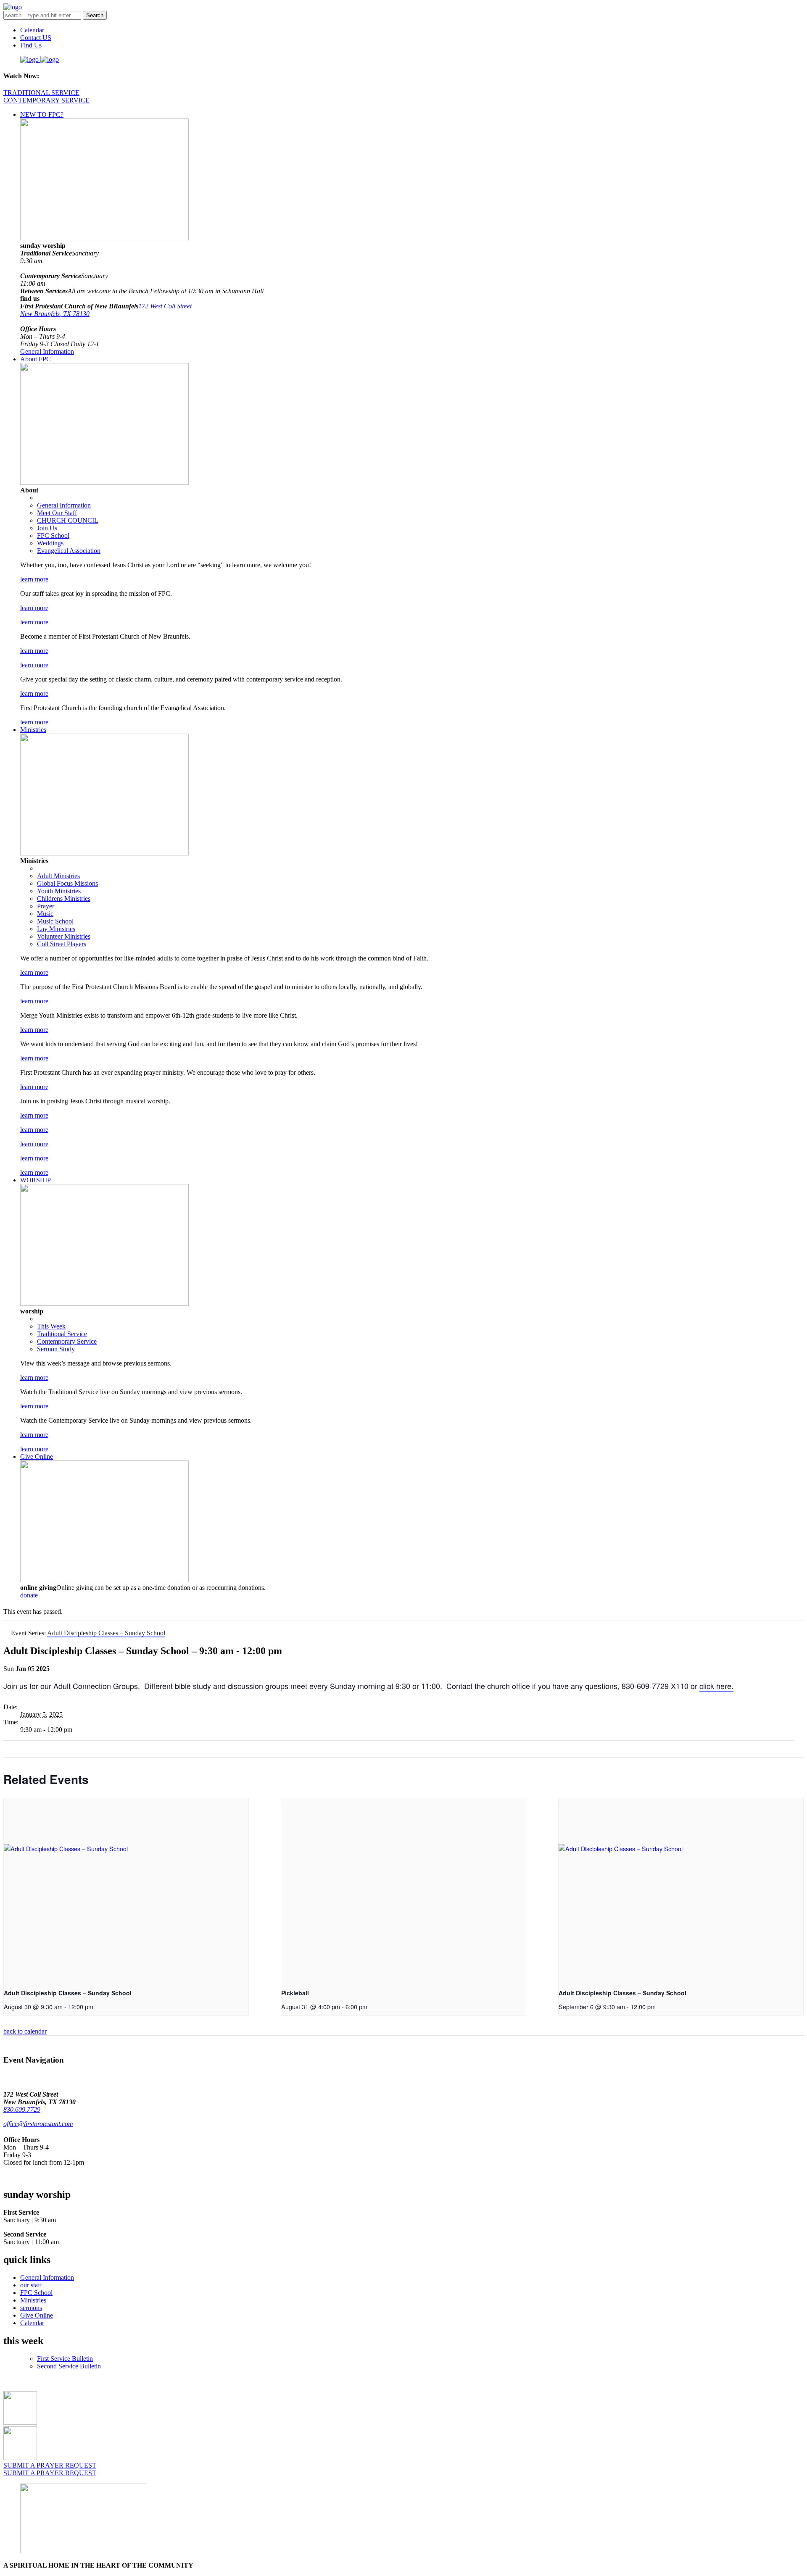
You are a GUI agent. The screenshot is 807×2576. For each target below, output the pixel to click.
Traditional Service (62, 1334)
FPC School (53, 535)
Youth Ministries (59, 891)
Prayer (46, 906)
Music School (55, 921)
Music (45, 914)
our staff (31, 2285)
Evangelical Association (69, 551)
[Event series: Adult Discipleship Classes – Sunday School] (96, 2006)
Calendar (32, 30)
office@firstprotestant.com (38, 2124)
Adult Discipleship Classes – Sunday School (68, 1993)
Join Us (47, 528)
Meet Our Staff (57, 513)
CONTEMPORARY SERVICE (46, 100)
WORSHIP (36, 1180)
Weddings (50, 543)
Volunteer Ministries (64, 936)
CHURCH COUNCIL (68, 520)
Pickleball (295, 1993)
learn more (34, 579)
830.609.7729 (22, 2109)
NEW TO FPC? (42, 114)
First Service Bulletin (65, 2359)
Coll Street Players (62, 944)
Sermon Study (56, 1349)
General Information (47, 351)
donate (29, 1595)
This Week (51, 1326)
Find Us (31, 45)
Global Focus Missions (67, 883)
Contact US (36, 38)
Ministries (33, 730)
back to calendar (25, 2031)
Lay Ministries (56, 929)
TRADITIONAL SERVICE (41, 93)
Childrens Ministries (64, 899)
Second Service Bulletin (69, 2366)
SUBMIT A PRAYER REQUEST (50, 2465)
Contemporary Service (67, 1341)
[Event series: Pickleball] (370, 2006)
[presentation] (126, 1890)
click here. (716, 1686)
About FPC (36, 359)
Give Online (37, 1456)
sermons (31, 2308)
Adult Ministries (58, 876)
